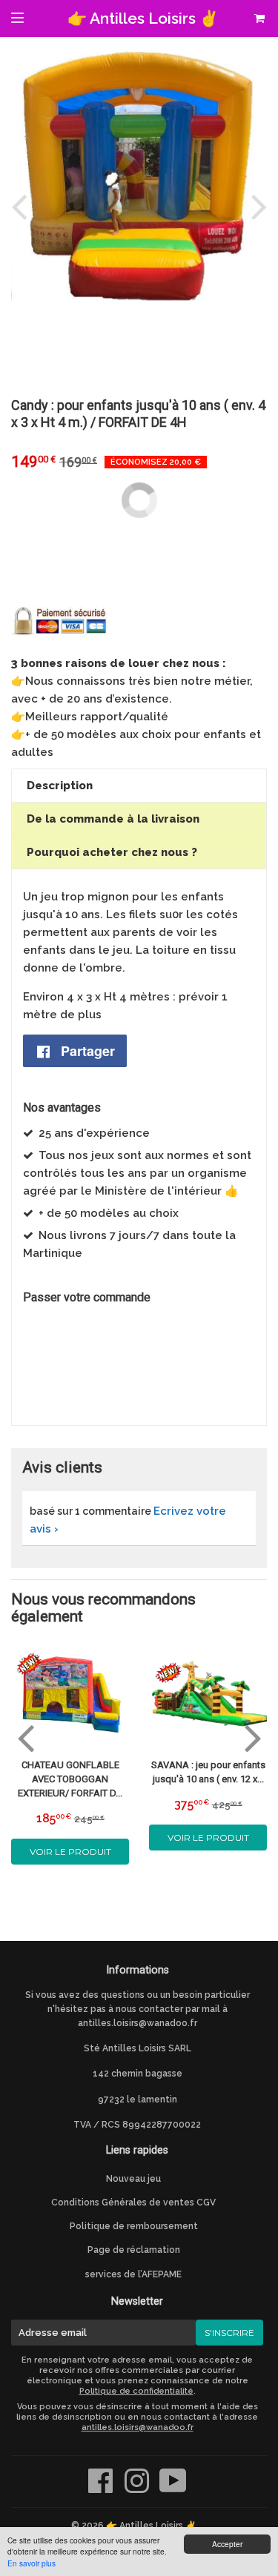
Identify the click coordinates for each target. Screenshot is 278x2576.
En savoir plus (32, 2563)
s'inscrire (229, 2333)
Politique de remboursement (134, 2226)
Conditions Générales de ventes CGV (133, 2202)
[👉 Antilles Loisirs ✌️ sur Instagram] (138, 2489)
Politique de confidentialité (136, 2391)
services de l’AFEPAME (133, 2274)
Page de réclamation (134, 2250)
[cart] (259, 19)
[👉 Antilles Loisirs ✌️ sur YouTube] (173, 2489)
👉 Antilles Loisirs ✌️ (143, 18)
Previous (22, 206)
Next (256, 206)
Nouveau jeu (133, 2179)
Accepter (227, 2544)
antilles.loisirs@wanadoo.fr (138, 2023)
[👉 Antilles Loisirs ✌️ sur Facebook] (102, 2489)
